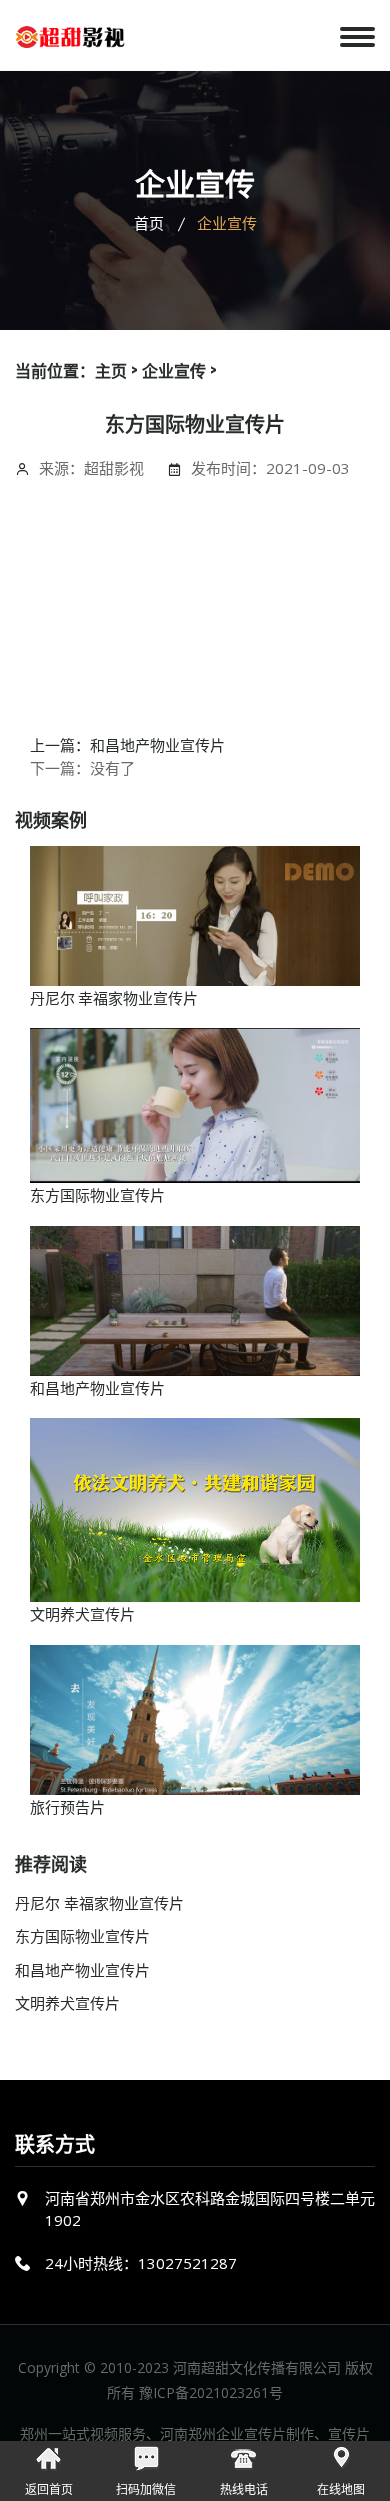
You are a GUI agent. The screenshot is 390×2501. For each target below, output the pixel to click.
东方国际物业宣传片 (97, 1194)
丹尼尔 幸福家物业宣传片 (114, 997)
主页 (111, 370)
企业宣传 (174, 370)
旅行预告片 (67, 1806)
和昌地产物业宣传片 (97, 1387)
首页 (149, 223)
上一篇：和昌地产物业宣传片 (127, 744)
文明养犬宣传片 (82, 1613)
